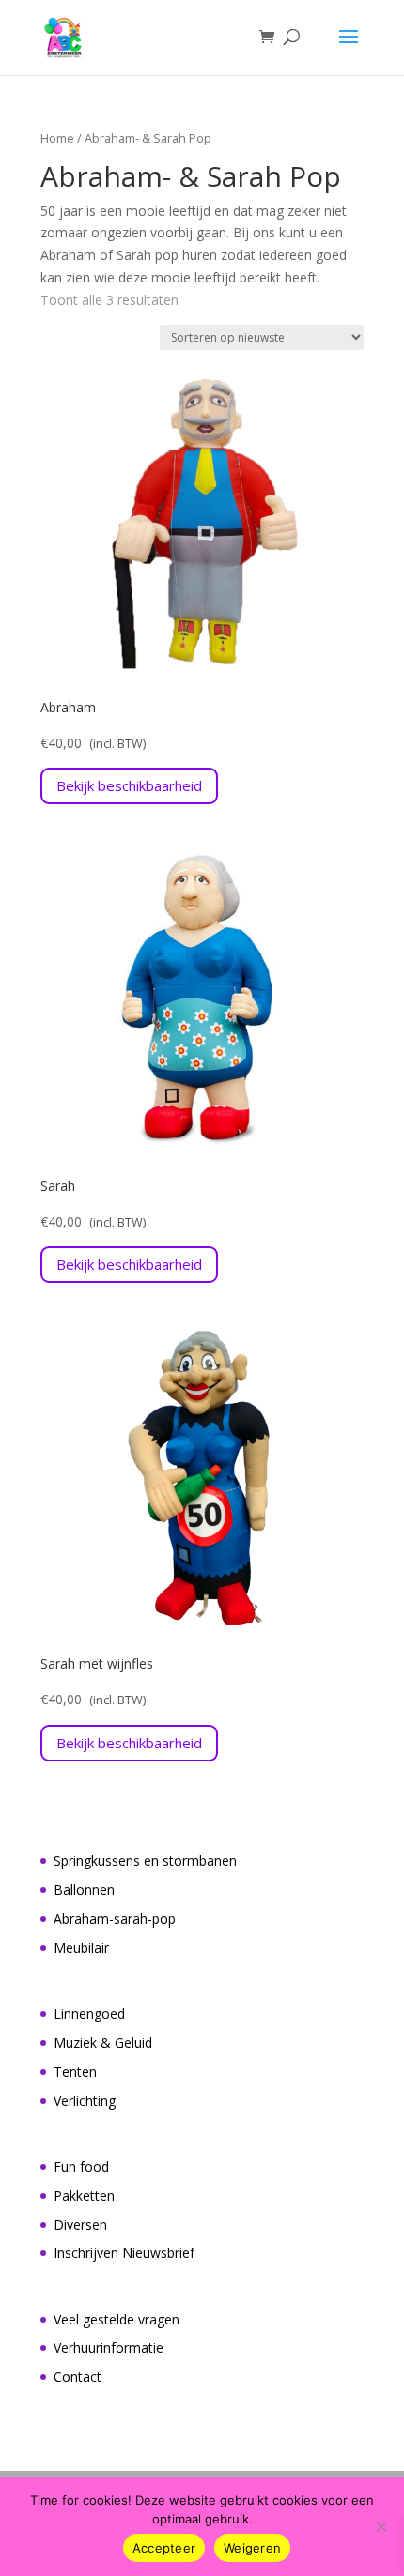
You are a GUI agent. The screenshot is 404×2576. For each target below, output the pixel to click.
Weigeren (252, 2548)
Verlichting (85, 2101)
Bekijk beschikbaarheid (129, 785)
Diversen (80, 2225)
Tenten (75, 2072)
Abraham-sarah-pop (115, 1919)
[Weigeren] (381, 2526)
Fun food (81, 2166)
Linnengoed (89, 2013)
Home (57, 138)
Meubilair (81, 1948)
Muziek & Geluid (103, 2043)
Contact (78, 2377)
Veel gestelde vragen (117, 2319)
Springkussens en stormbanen (145, 1860)
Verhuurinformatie (109, 2347)
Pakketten (84, 2195)
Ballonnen (84, 1890)
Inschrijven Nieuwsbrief (124, 2253)
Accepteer (164, 2548)
